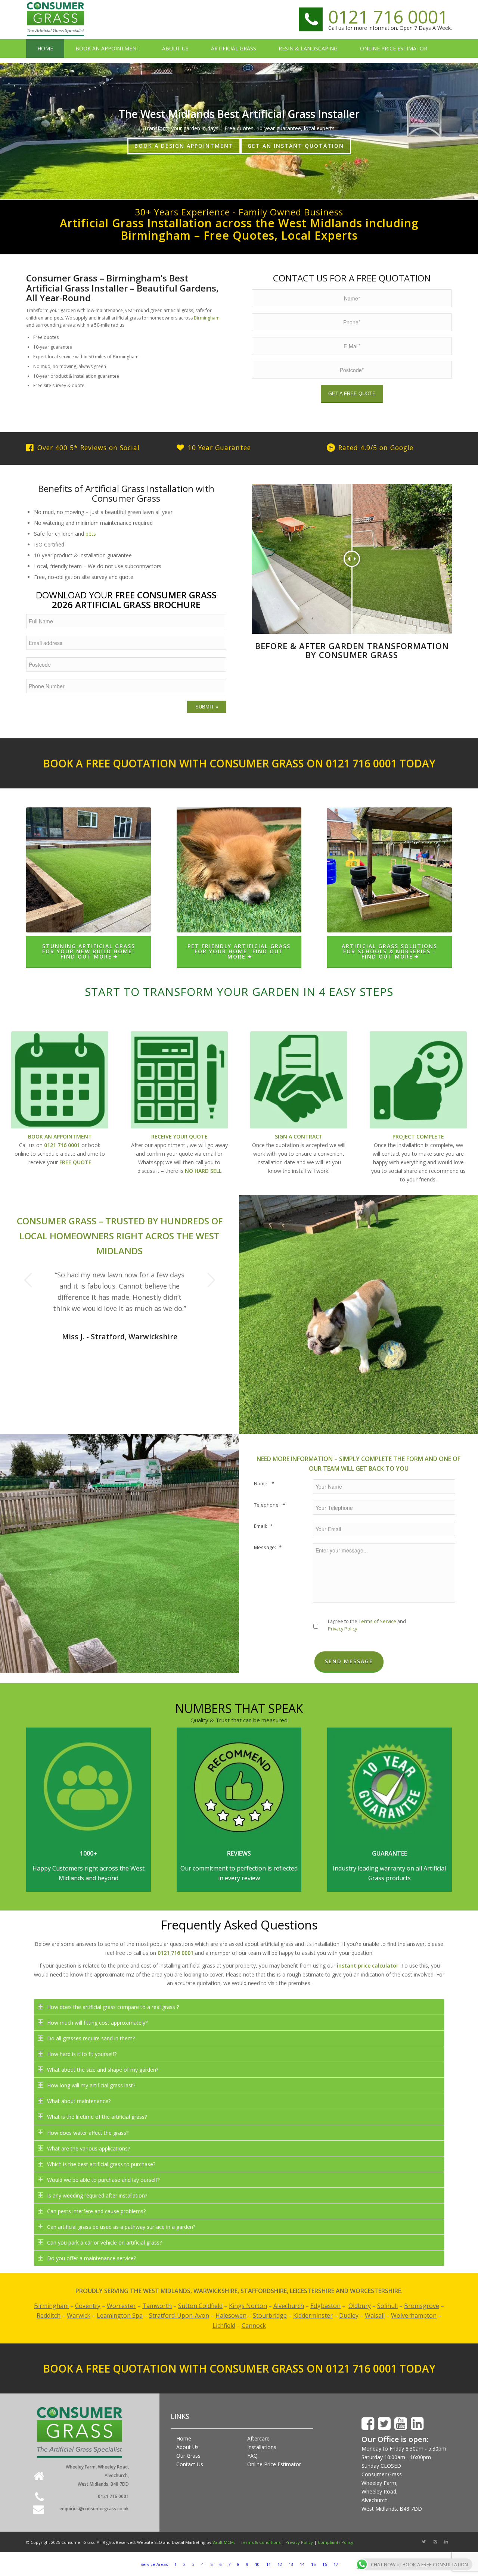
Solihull (387, 2306)
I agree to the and (367, 1625)
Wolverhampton (414, 2315)
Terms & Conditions (260, 2542)
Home (184, 2438)
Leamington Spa (120, 2315)
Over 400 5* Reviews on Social (89, 448)
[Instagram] (435, 2542)
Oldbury (360, 2306)
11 (269, 2564)
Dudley (349, 2315)
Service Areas (154, 2564)
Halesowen (231, 2315)
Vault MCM (223, 2542)
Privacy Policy (342, 1629)
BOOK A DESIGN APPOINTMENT (184, 146)
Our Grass (188, 2456)
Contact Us (190, 2464)
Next (211, 1280)
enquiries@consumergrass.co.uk (94, 2509)
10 (257, 2564)
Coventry (88, 2306)
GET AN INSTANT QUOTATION (296, 146)
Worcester (121, 2306)
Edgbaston (325, 2306)
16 (325, 2564)
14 (302, 2564)
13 (291, 2564)
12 (280, 2564)
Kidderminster (313, 2315)
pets (91, 534)
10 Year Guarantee (219, 448)
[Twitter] (424, 2542)
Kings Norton (248, 2306)
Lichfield (224, 2326)
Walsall (375, 2315)
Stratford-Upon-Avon (179, 2315)
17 (336, 2564)
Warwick (79, 2315)
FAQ (252, 2456)
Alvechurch (289, 2306)
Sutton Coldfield (200, 2306)
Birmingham (207, 318)
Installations (262, 2447)
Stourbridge (270, 2315)
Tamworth (157, 2306)
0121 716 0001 (388, 17)
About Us (187, 2447)
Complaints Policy (336, 2542)
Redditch (49, 2315)
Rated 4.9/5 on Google (376, 448)
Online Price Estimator (274, 2464)
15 (313, 2564)
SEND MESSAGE (349, 1661)
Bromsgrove (422, 2306)
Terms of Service (377, 1621)
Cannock (254, 2326)
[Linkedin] (446, 2542)
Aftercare (258, 2438)
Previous (28, 1280)
